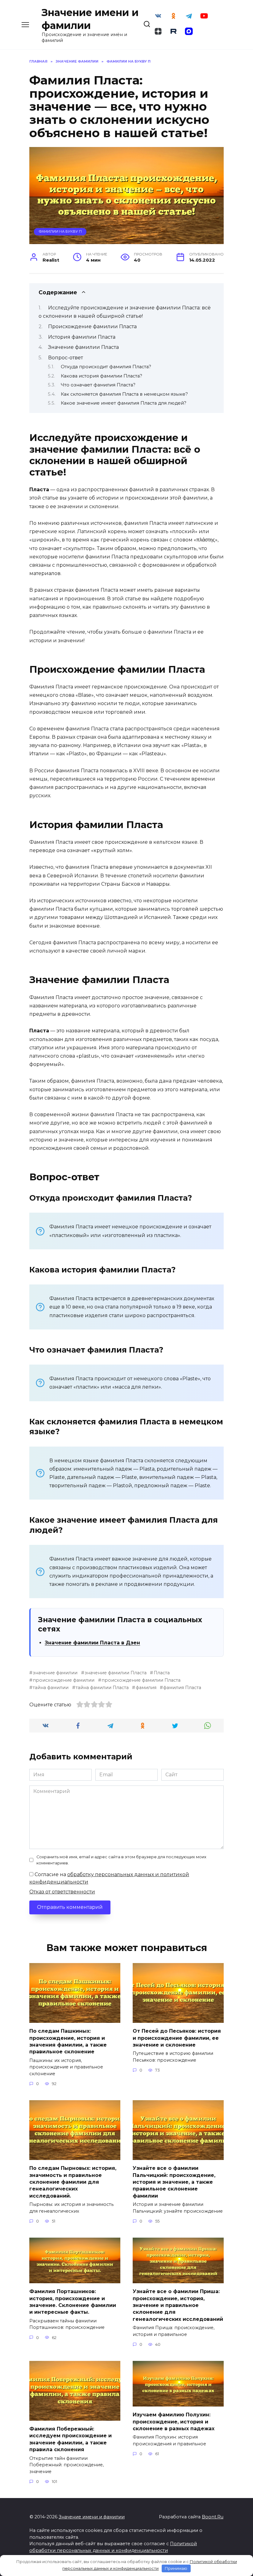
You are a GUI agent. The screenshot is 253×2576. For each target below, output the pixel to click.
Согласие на (109, 1878)
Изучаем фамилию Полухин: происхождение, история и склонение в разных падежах (174, 2422)
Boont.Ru (213, 2517)
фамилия (146, 1688)
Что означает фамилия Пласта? (98, 385)
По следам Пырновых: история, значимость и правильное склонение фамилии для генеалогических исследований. (73, 2182)
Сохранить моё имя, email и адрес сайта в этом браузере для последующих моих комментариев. (121, 1860)
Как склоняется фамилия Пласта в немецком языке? (124, 394)
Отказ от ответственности (62, 1892)
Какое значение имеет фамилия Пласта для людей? (124, 403)
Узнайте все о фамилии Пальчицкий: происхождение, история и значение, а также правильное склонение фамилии (174, 2182)
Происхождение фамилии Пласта (92, 327)
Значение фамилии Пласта (83, 347)
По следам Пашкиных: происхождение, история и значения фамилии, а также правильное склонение (68, 2041)
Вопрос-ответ (66, 358)
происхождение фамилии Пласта (141, 1680)
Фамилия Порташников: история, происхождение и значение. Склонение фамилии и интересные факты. (73, 2302)
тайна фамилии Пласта (102, 1688)
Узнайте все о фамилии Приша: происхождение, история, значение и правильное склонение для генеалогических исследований (178, 2305)
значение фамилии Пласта (116, 1673)
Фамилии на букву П (60, 231)
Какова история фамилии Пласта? (102, 376)
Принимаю (176, 2568)
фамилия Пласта (182, 1688)
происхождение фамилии (64, 1680)
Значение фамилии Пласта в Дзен (92, 1643)
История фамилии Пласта (82, 337)
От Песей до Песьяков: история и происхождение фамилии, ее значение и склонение (177, 2038)
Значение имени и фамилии (92, 2517)
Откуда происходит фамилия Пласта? (106, 367)
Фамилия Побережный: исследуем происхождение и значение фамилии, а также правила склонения (71, 2439)
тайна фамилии (51, 1688)
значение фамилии (55, 1673)
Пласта (162, 1673)
